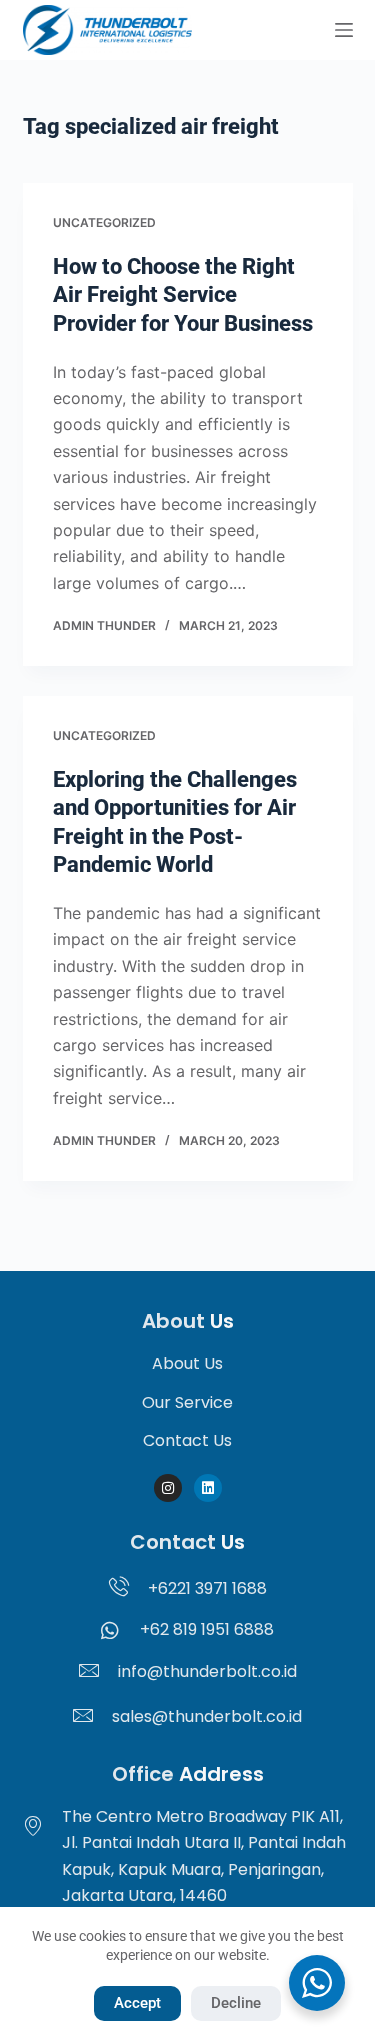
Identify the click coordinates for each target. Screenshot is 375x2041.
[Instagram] (168, 1488)
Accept (137, 2003)
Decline (236, 2003)
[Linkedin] (208, 1488)
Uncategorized (104, 222)
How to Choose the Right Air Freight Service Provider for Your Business (183, 295)
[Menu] (344, 30)
